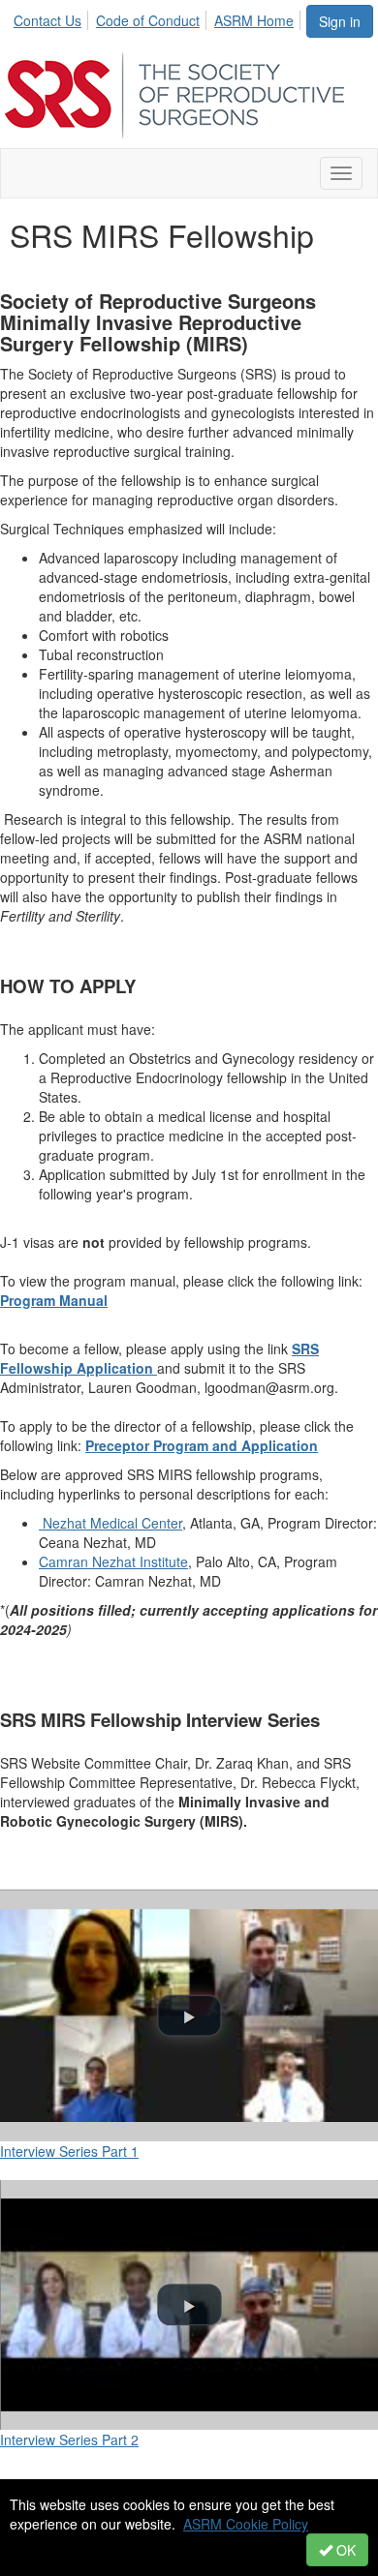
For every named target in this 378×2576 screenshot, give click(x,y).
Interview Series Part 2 (69, 2440)
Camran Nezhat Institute (113, 1561)
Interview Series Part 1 (69, 2151)
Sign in (340, 21)
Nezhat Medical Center (110, 1523)
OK (344, 2550)
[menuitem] (53, 17)
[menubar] (159, 17)
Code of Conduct (148, 20)
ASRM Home (254, 20)
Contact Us (47, 20)
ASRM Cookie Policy (246, 2524)
